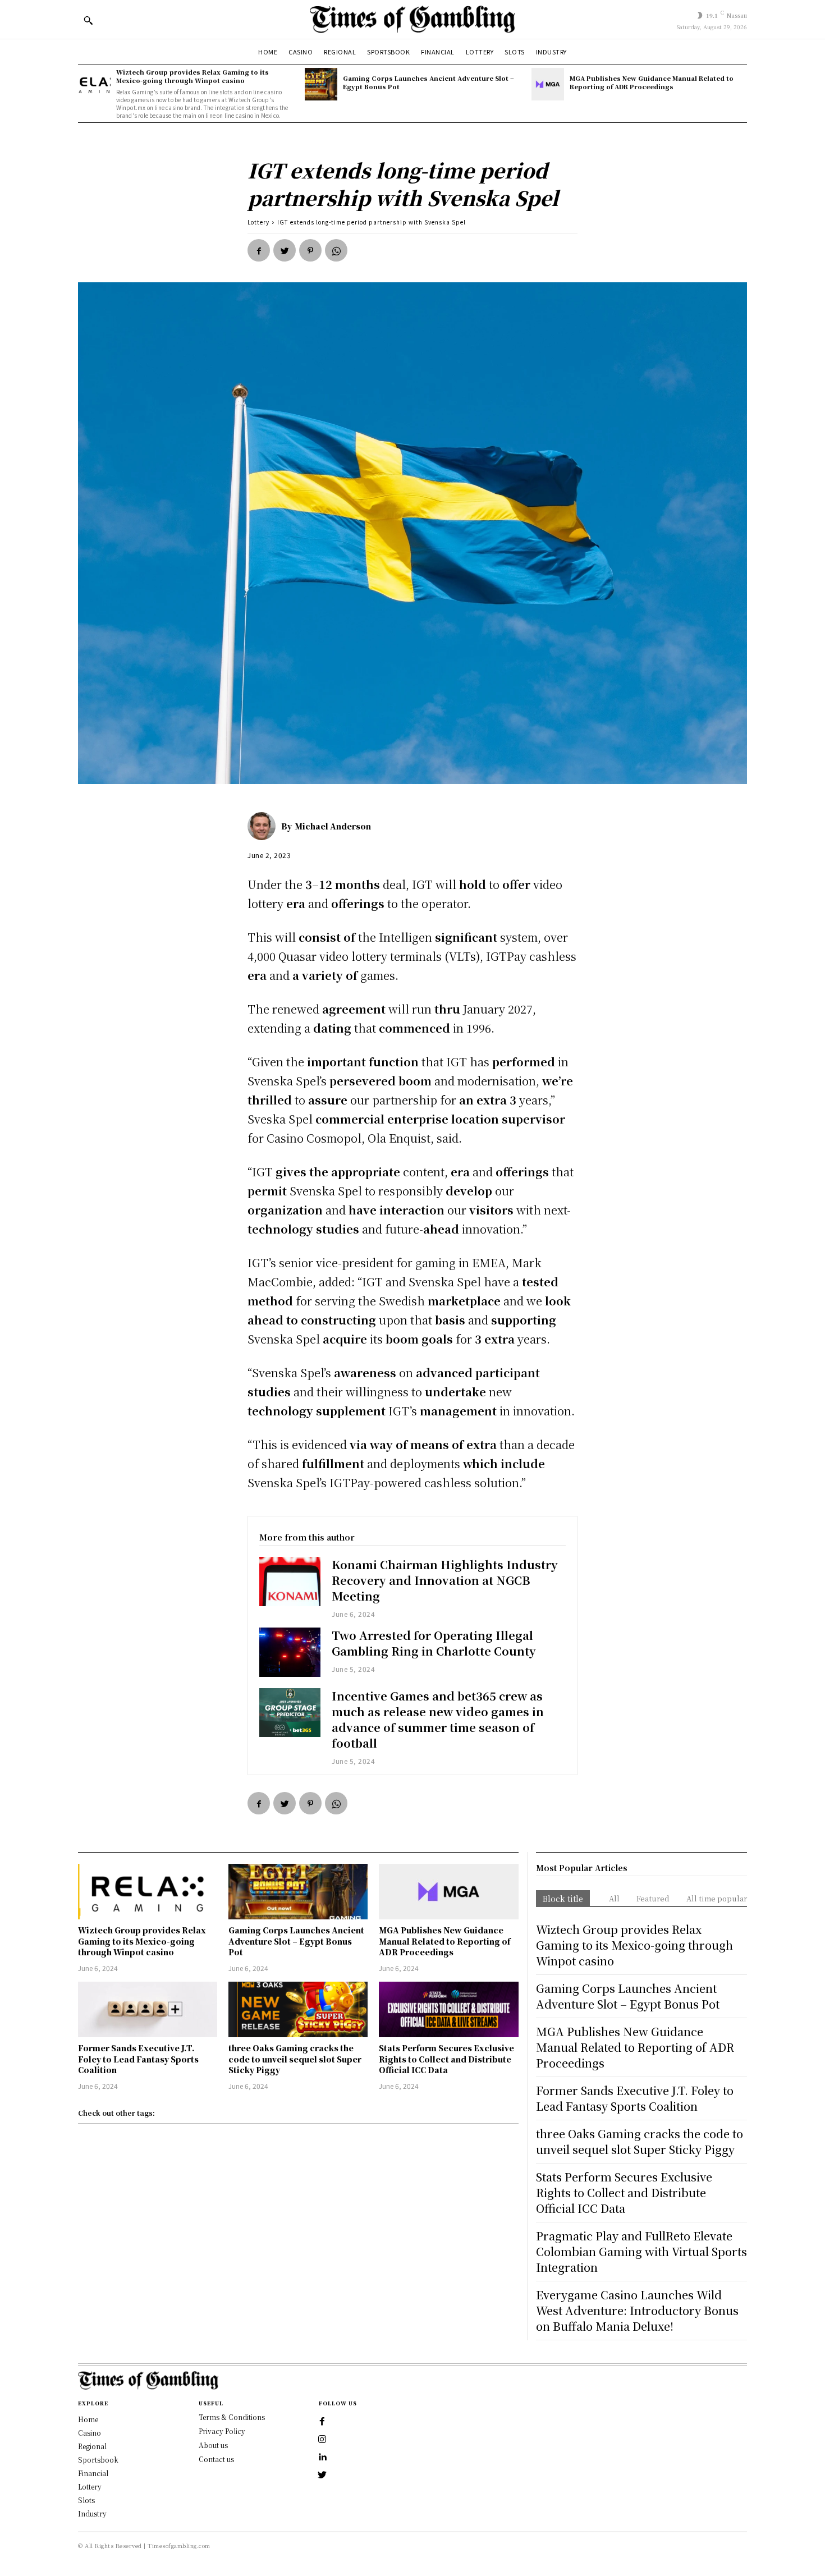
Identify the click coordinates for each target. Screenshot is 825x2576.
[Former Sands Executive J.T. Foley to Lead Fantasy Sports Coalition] (148, 2009)
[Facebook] (259, 250)
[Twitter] (285, 250)
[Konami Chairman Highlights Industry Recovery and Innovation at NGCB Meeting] (290, 1581)
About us (213, 2445)
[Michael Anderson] (264, 826)
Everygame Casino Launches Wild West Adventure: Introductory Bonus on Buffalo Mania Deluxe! (637, 2310)
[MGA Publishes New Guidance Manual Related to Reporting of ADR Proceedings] (548, 84)
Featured (653, 1898)
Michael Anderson (333, 826)
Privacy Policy (222, 2431)
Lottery (258, 222)
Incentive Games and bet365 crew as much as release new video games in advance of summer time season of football (438, 1719)
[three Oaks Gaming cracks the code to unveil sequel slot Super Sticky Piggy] (298, 2009)
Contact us (216, 2459)
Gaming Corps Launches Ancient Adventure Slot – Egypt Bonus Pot (428, 82)
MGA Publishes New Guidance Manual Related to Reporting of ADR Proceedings (652, 82)
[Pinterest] (310, 250)
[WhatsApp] (336, 250)
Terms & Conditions (232, 2417)
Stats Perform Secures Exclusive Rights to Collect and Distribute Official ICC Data (446, 2059)
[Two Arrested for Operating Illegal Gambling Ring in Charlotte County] (290, 1652)
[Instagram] (322, 2440)
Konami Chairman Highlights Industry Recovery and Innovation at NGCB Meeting (445, 1580)
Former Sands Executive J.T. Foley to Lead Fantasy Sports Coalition (138, 2059)
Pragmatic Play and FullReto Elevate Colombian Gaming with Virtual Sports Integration (641, 2251)
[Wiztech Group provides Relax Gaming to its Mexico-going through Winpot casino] (94, 84)
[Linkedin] (322, 2458)
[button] (88, 20)
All (614, 1898)
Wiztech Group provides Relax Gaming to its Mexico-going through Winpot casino (192, 76)
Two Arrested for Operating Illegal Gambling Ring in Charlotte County (434, 1643)
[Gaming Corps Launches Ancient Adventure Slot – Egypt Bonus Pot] (321, 84)
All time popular (717, 1898)
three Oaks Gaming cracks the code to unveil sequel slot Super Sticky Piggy (295, 2059)
